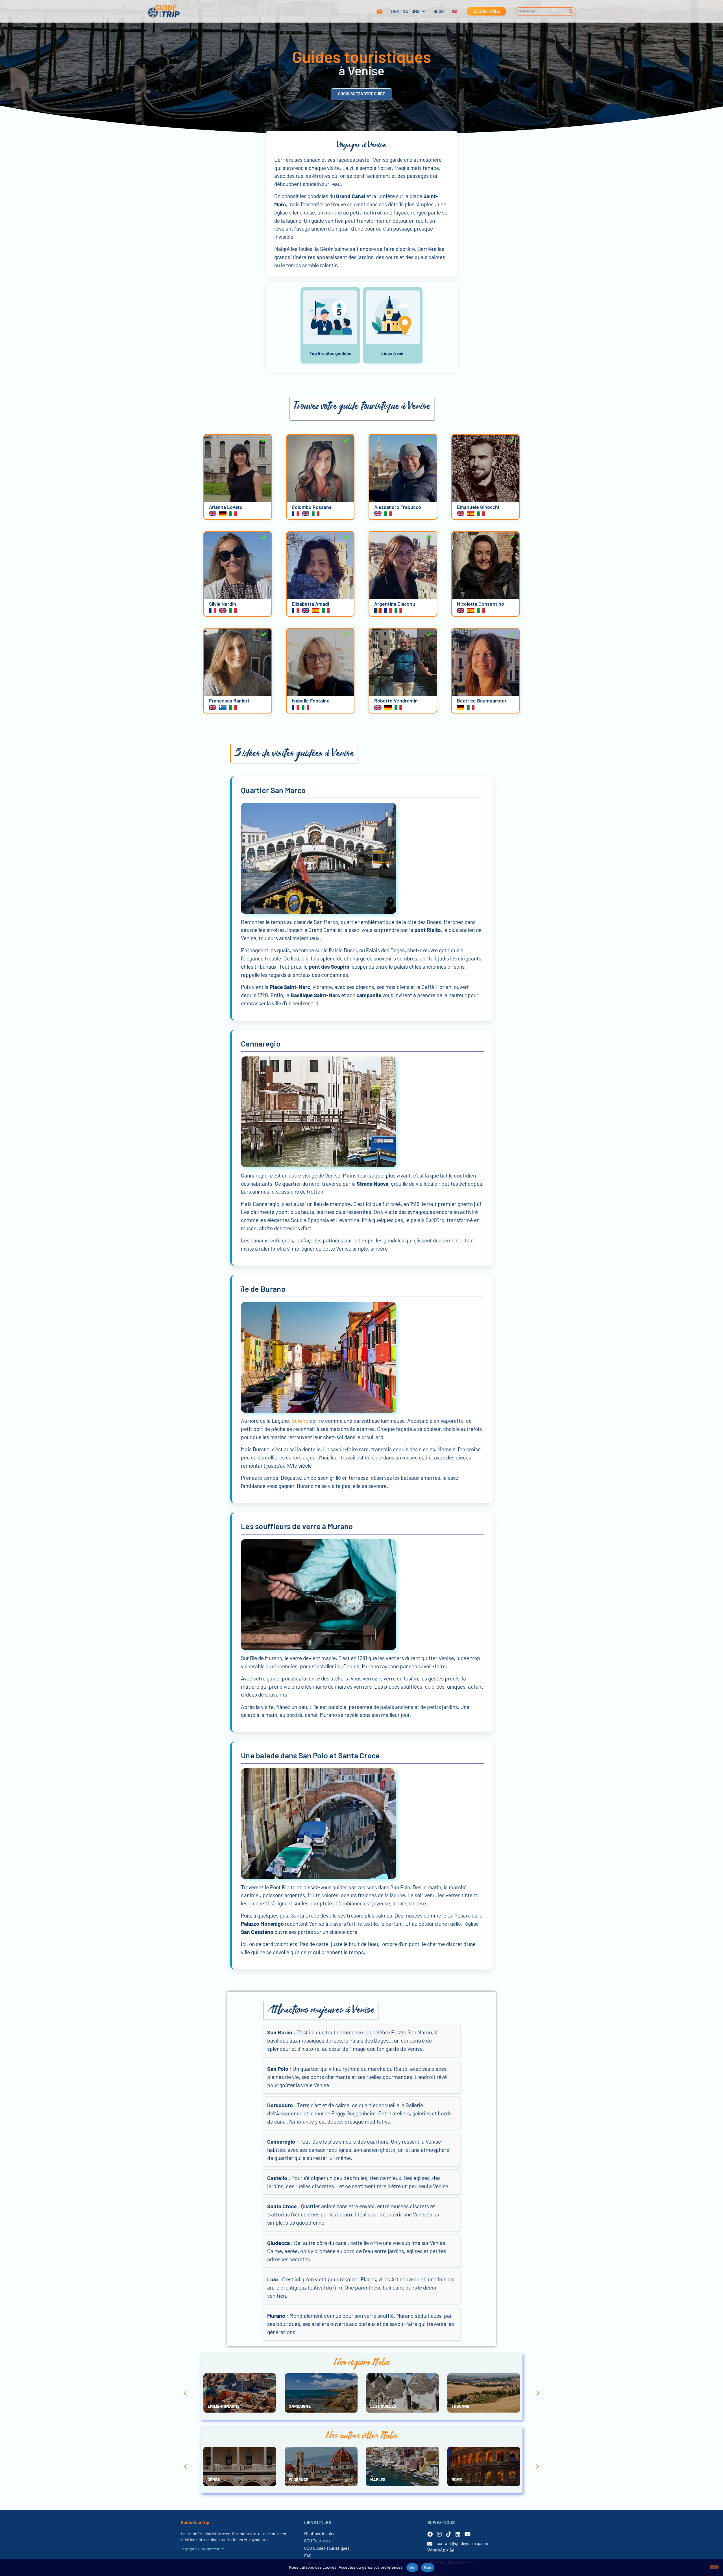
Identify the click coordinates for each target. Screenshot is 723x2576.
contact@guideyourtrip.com (463, 2543)
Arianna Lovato (226, 507)
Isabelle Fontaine (311, 701)
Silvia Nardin (223, 604)
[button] (185, 2393)
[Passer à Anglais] (450, 11)
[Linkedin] (458, 2534)
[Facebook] (430, 2534)
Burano (300, 1421)
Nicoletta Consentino (481, 604)
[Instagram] (439, 2534)
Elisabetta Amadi (310, 604)
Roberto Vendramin (396, 701)
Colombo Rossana (312, 507)
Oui (412, 2567)
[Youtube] (467, 2534)
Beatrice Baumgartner (482, 701)
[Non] (714, 2567)
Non (428, 2567)
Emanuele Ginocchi (478, 507)
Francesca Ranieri (229, 701)
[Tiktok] (449, 2534)
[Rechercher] (571, 11)
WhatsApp (438, 2550)
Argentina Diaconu (395, 604)
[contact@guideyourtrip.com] (430, 2544)
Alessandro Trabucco (398, 507)
